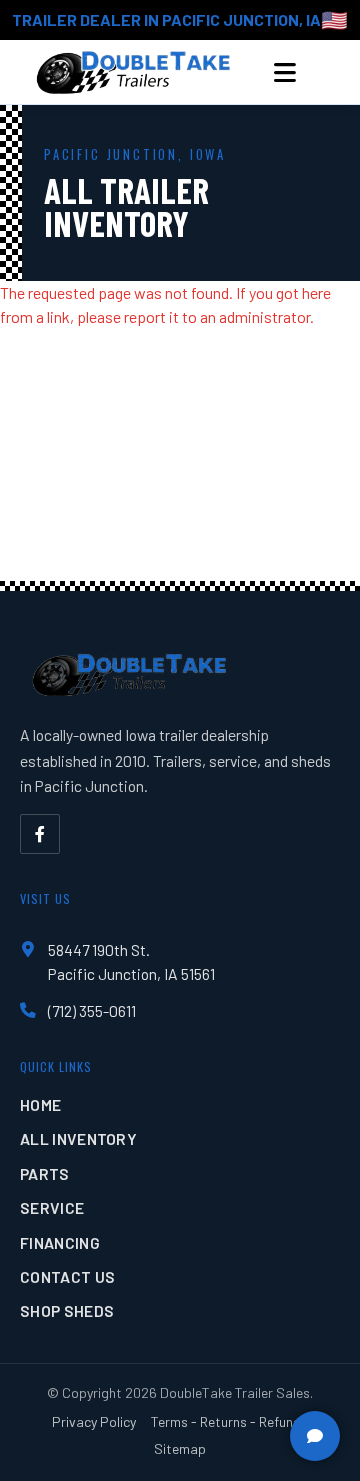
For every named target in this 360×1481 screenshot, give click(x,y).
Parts (45, 1173)
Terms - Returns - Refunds (229, 1421)
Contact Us (67, 1276)
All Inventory (78, 1138)
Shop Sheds (67, 1310)
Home (40, 1104)
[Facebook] (40, 834)
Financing (60, 1242)
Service (52, 1207)
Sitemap (180, 1448)
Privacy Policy (94, 1421)
